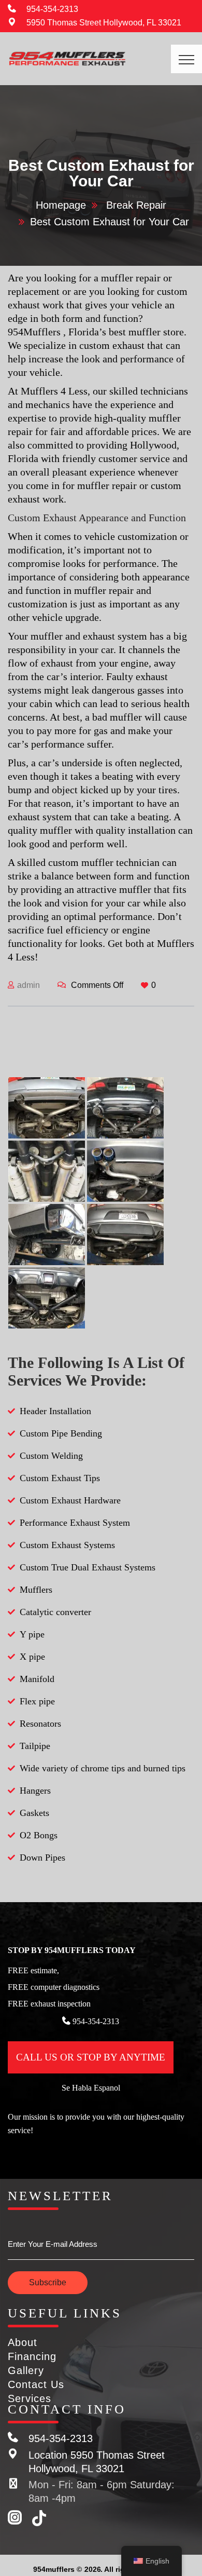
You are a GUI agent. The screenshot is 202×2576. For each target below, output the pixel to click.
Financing (32, 2356)
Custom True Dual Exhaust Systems (88, 1567)
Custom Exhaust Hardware (70, 1500)
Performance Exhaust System (75, 1523)
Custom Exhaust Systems (67, 1545)
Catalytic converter (55, 1612)
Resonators (40, 1724)
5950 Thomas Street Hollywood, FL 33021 (104, 23)
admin (28, 985)
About (23, 2342)
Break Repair (136, 205)
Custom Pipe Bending (61, 1433)
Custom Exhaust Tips (60, 1478)
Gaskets (34, 1813)
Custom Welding (51, 1456)
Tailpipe (35, 1746)
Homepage (61, 205)
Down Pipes (42, 1858)
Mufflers (36, 1590)
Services (30, 2398)
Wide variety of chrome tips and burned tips (103, 1768)
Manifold (37, 1679)
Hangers (35, 1791)
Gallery (26, 2370)
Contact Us (36, 2384)
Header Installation (55, 1411)
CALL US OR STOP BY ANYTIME (91, 2057)
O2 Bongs (39, 1835)
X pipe (32, 1657)
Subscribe (48, 2282)
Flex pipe (37, 1701)
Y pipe (32, 1634)
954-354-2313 (52, 9)
